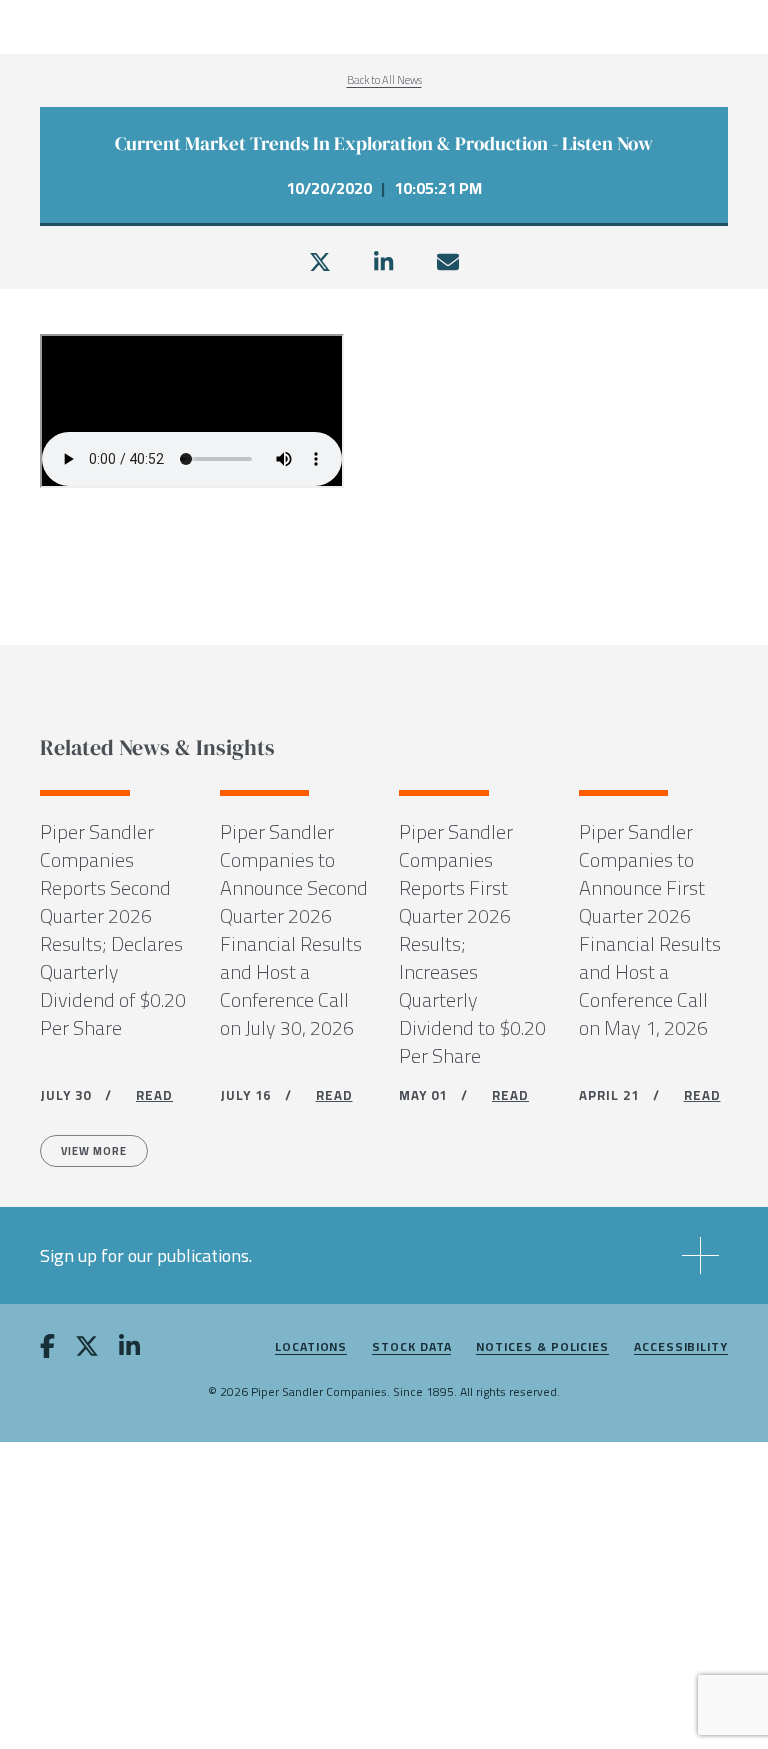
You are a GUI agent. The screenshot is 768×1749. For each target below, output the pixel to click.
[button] (384, 1255)
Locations (311, 1347)
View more (94, 1151)
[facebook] (47, 1350)
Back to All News (384, 80)
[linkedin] (383, 262)
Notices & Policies (542, 1347)
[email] (448, 262)
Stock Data (411, 1347)
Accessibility (681, 1347)
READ (154, 1095)
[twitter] (320, 262)
